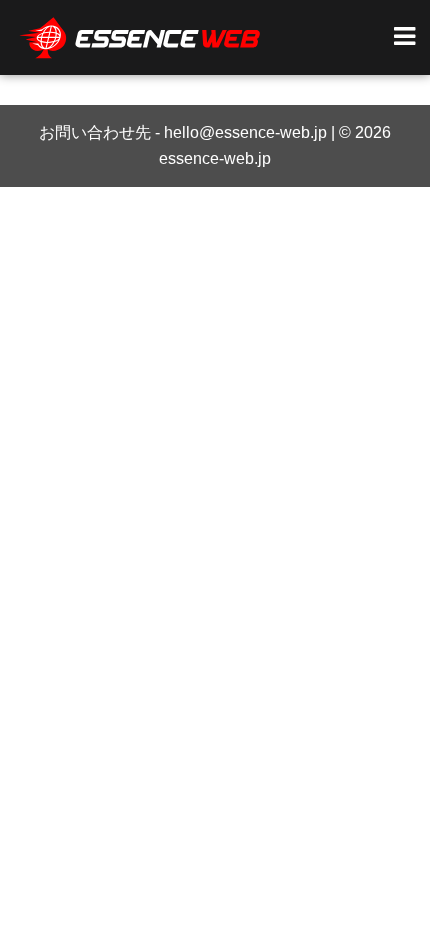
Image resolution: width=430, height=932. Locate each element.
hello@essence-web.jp (245, 132)
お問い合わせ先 (95, 132)
